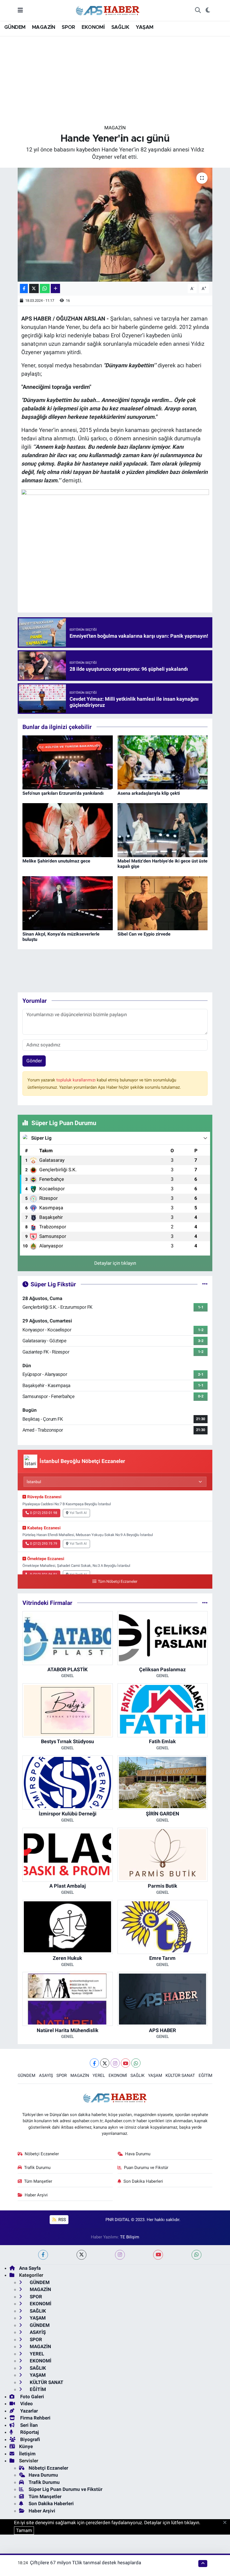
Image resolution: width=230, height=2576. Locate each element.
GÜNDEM (15, 27)
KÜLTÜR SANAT (180, 2075)
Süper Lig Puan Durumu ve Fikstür (65, 2489)
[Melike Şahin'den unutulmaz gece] (68, 830)
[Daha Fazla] (55, 288)
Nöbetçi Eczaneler (42, 2154)
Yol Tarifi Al (78, 1513)
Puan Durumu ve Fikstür (146, 2168)
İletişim (27, 2454)
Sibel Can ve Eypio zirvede (144, 934)
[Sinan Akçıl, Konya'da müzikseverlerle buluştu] (68, 903)
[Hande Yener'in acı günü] (115, 225)
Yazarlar (28, 2411)
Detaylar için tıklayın (115, 1263)
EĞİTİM (205, 2075)
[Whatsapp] (136, 2063)
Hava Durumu (138, 2154)
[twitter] (81, 2255)
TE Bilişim (130, 2237)
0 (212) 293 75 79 (44, 1544)
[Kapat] (226, 2523)
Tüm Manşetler (38, 2181)
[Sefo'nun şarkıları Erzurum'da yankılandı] (68, 762)
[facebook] (43, 2255)
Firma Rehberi (35, 2418)
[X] (105, 2063)
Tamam (24, 2530)
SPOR (68, 27)
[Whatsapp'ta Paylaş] (45, 288)
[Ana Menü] (20, 10)
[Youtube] (126, 2063)
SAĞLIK (120, 27)
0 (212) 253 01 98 (44, 1513)
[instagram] (120, 2255)
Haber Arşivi (36, 2195)
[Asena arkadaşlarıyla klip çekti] (163, 762)
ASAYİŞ (46, 2075)
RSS (62, 2220)
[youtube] (158, 2255)
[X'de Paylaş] (34, 288)
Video (26, 2404)
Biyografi (30, 2439)
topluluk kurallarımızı (77, 1080)
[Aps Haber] (108, 10)
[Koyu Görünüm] (208, 10)
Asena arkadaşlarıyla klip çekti (149, 793)
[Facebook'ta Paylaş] (24, 288)
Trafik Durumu (37, 2168)
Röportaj (29, 2432)
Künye (26, 2446)
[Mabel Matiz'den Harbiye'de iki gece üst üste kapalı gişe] (163, 830)
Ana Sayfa (30, 2268)
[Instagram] (115, 2063)
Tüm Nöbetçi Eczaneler (118, 1582)
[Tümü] (205, 1603)
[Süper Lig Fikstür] (205, 1284)
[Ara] (198, 10)
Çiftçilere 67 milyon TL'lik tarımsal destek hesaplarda (86, 2563)
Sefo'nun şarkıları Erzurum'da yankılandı (63, 793)
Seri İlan (28, 2425)
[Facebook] (94, 2063)
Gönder (34, 1061)
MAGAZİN (44, 27)
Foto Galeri (32, 2397)
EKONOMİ (93, 27)
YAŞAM (145, 27)
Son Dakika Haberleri (143, 2181)
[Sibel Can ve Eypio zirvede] (163, 903)
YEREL (99, 2075)
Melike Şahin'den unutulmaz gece (56, 861)
